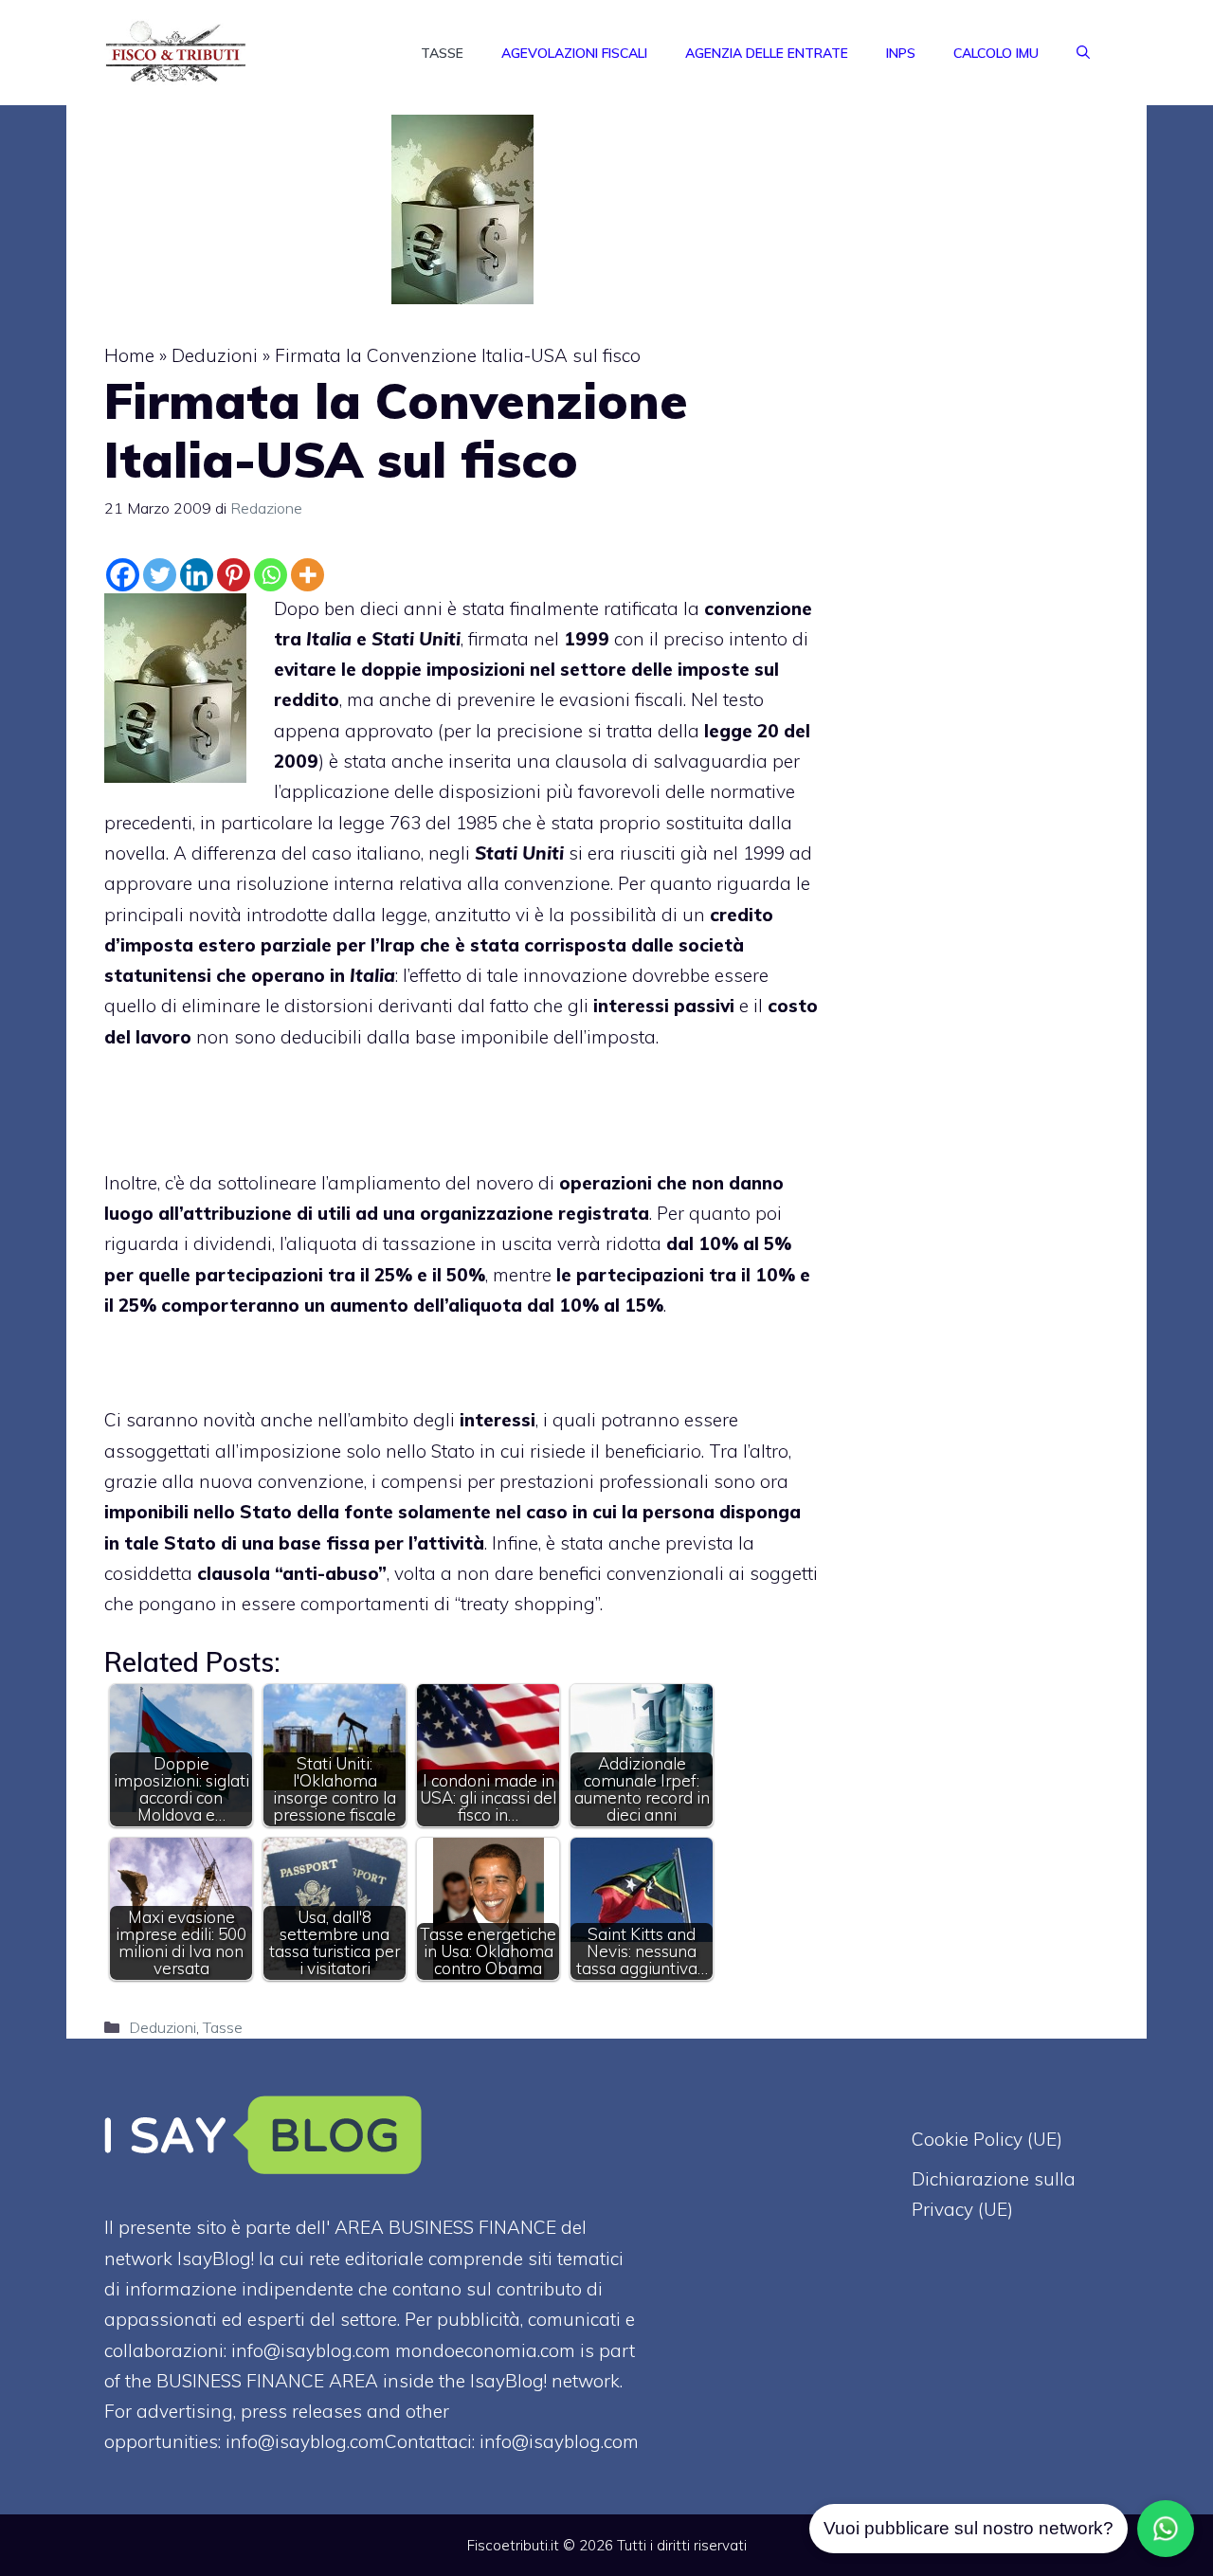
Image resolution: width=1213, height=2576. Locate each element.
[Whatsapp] (271, 575)
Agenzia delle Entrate (767, 53)
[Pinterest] (234, 575)
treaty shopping (528, 1604)
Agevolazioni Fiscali (574, 53)
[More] (308, 575)
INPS (901, 53)
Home (129, 355)
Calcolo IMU (996, 53)
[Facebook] (123, 575)
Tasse (442, 53)
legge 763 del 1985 (418, 823)
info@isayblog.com (559, 2441)
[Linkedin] (197, 575)
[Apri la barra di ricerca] (1083, 53)
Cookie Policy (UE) (987, 2139)
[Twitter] (160, 575)
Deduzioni (215, 355)
